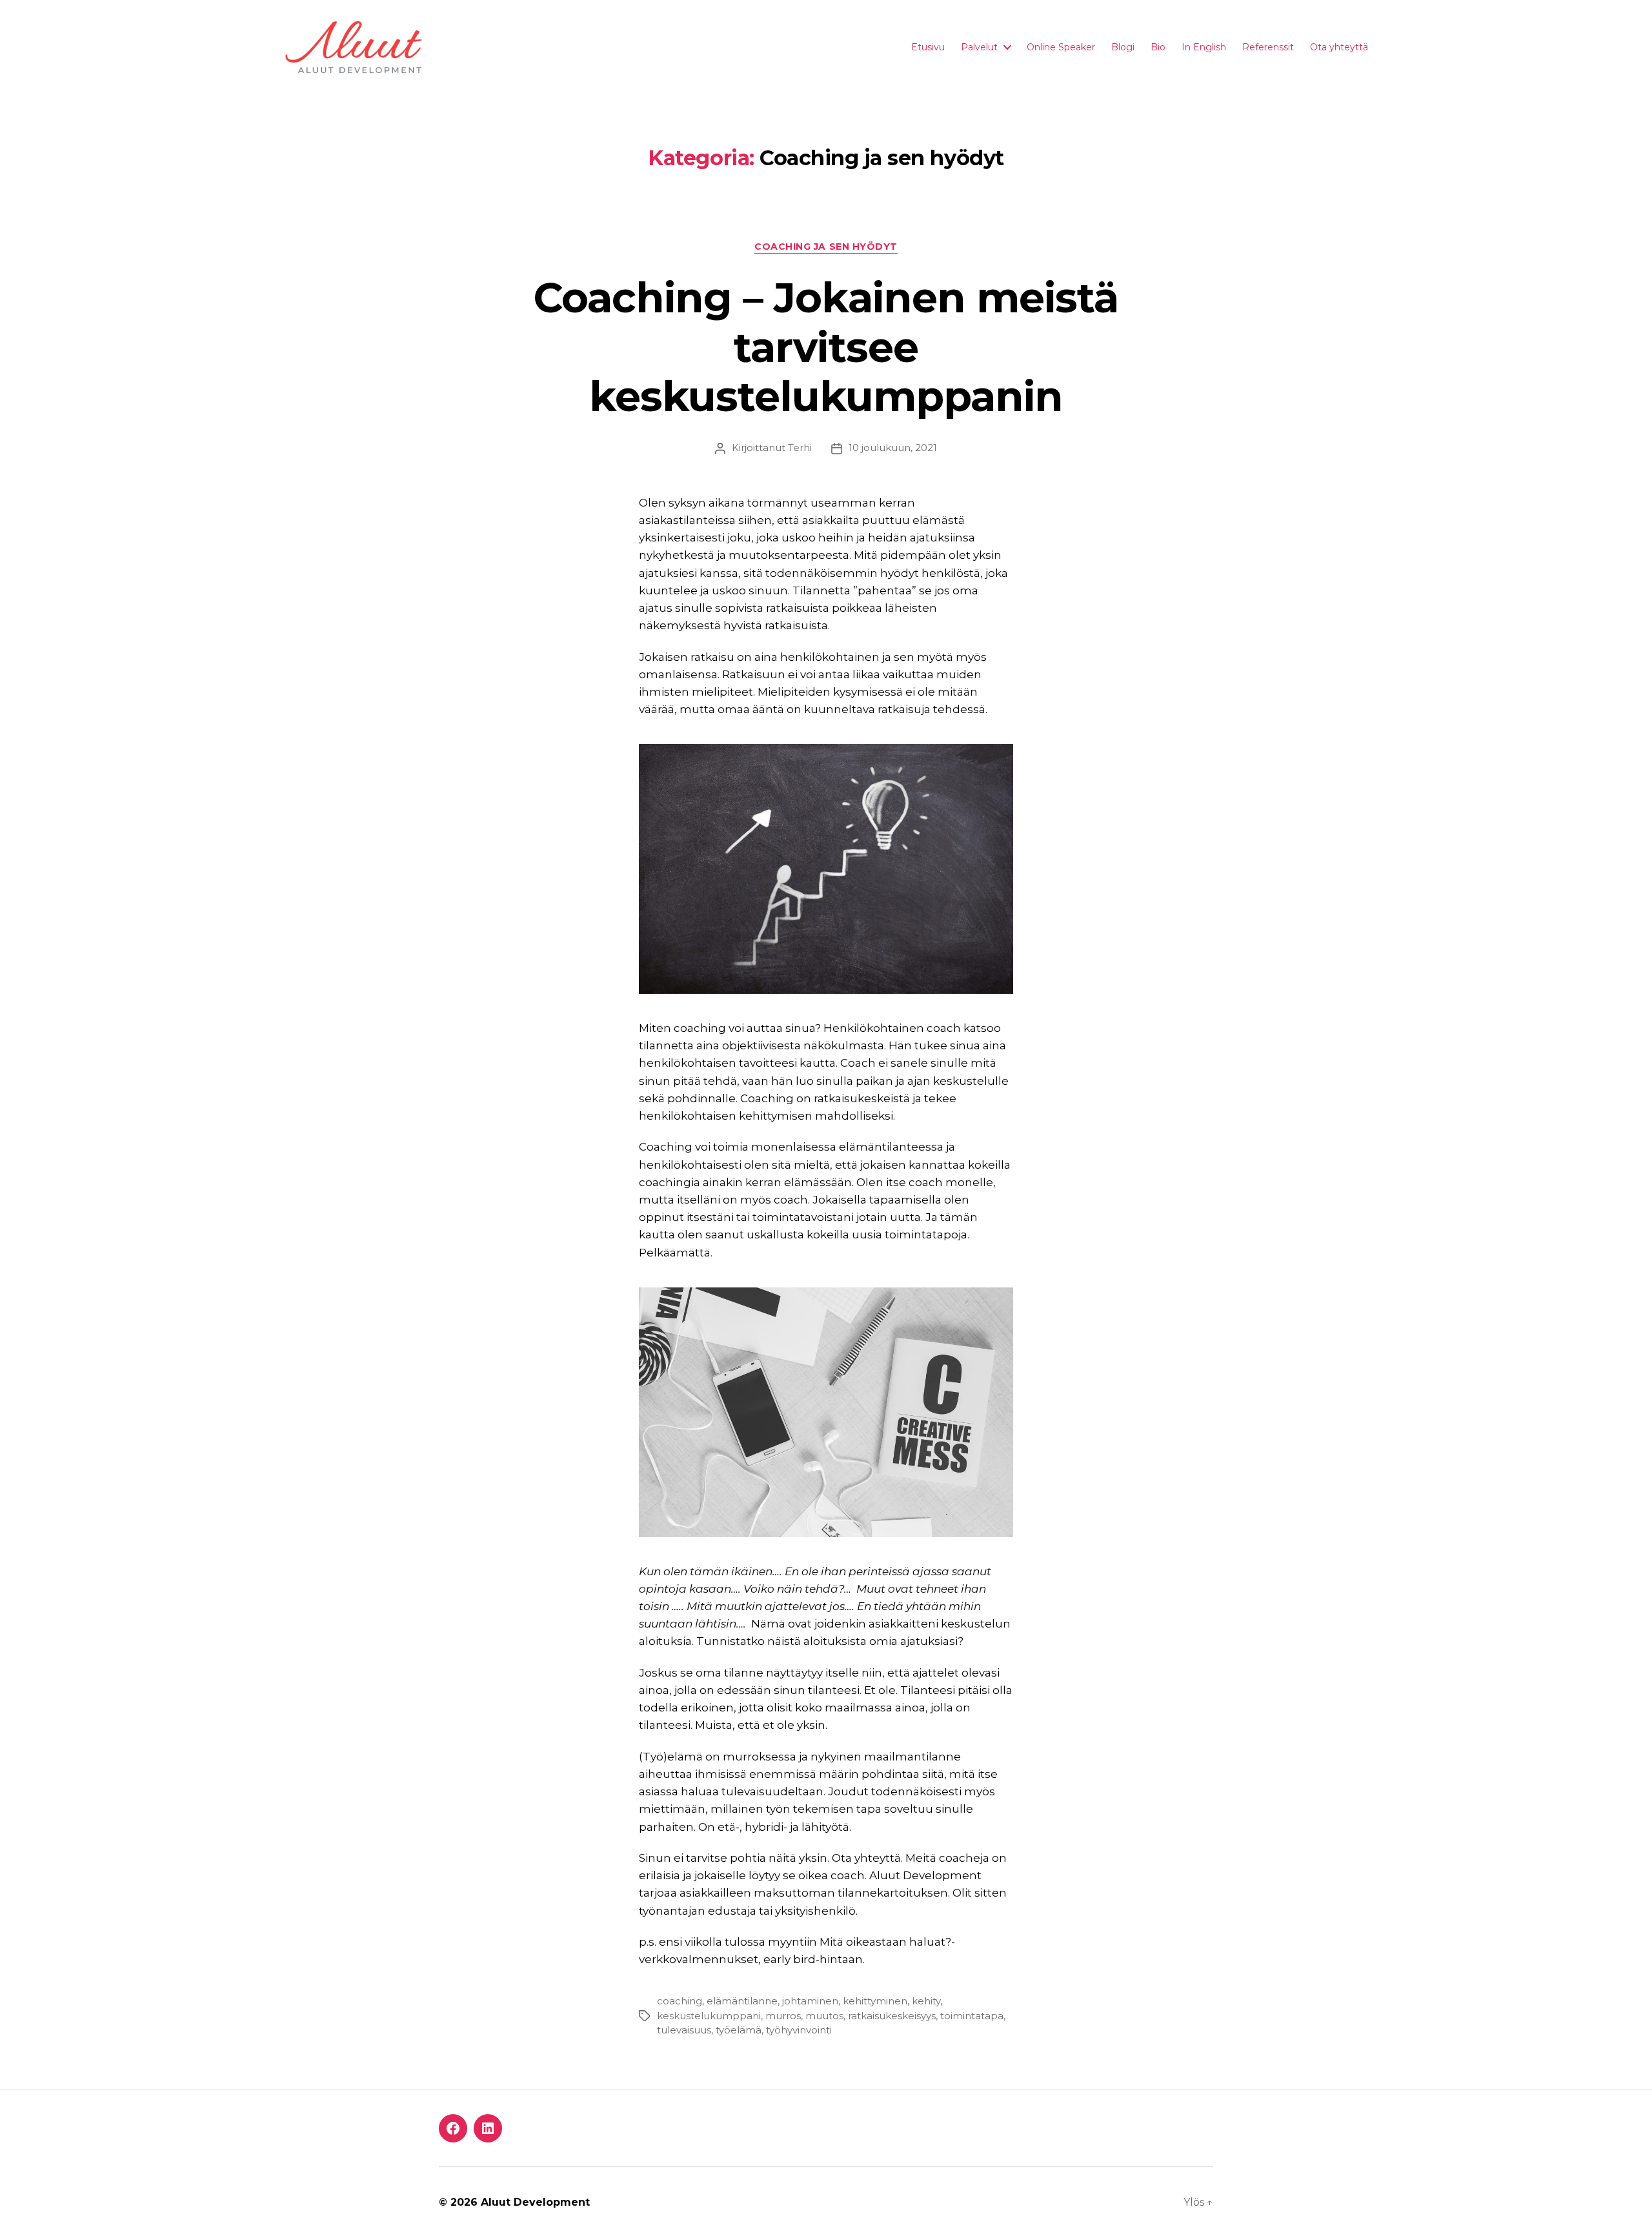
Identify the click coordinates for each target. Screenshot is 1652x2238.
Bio (1158, 47)
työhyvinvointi (799, 2030)
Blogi (1123, 47)
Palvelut (979, 47)
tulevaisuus (684, 2030)
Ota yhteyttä (1339, 47)
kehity (926, 2001)
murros (783, 2016)
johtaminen (810, 2001)
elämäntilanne (742, 2001)
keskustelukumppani (709, 2016)
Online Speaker (1061, 47)
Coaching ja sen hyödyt (826, 247)
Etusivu (928, 47)
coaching (680, 2001)
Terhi (800, 448)
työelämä (739, 2030)
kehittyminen (875, 2001)
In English (1204, 47)
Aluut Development (535, 2202)
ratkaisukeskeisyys (892, 2016)
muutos (824, 2016)
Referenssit (1268, 47)
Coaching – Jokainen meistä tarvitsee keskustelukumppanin (826, 347)
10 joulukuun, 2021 (893, 448)
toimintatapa (972, 2016)
